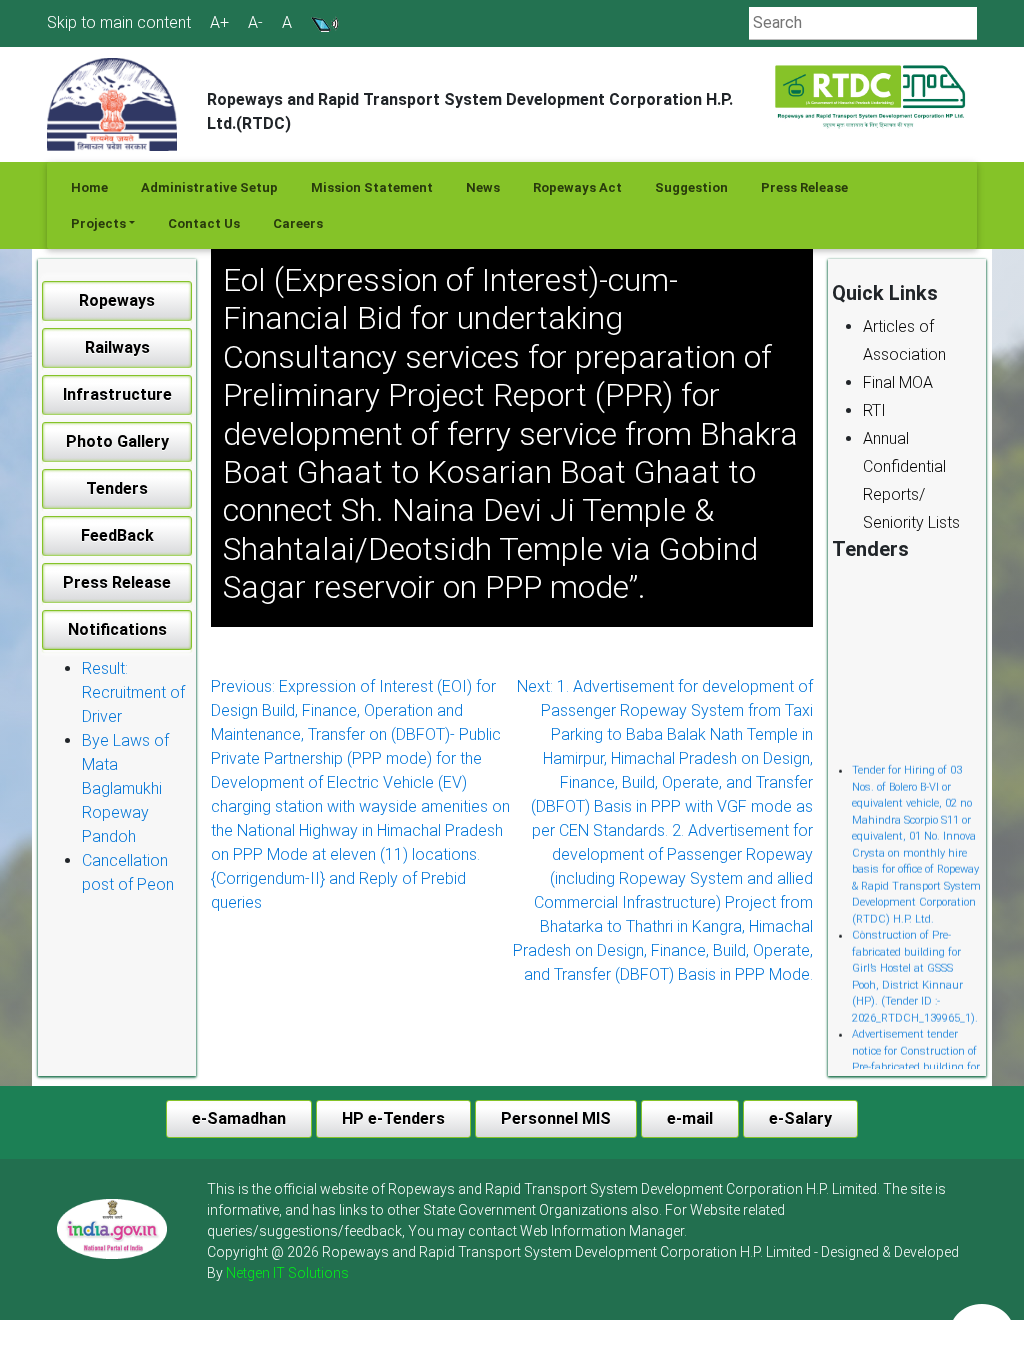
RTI (874, 410)
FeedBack (117, 535)
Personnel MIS (556, 1118)
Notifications (117, 629)
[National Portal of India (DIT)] (112, 1227)
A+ (219, 23)
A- (255, 23)
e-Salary (800, 1118)
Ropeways (117, 300)
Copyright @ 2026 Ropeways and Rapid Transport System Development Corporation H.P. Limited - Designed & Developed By (583, 1262)
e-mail (690, 1118)
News (483, 187)
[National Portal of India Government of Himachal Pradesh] (112, 1229)
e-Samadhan (239, 1118)
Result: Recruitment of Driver (133, 692)
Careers (298, 223)
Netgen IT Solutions (287, 1273)
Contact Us (204, 223)
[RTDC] (872, 97)
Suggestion (691, 187)
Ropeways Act (577, 187)
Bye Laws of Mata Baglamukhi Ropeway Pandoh (125, 788)
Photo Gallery (117, 441)
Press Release (804, 187)
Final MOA (898, 382)
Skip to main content (119, 22)
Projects (98, 223)
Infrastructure (117, 394)
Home (89, 187)
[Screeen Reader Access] (325, 22)
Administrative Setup (209, 187)
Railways (117, 347)
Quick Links (885, 293)
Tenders (117, 488)
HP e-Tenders (393, 1118)
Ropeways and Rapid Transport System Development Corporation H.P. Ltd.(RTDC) (470, 111)
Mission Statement (372, 187)
